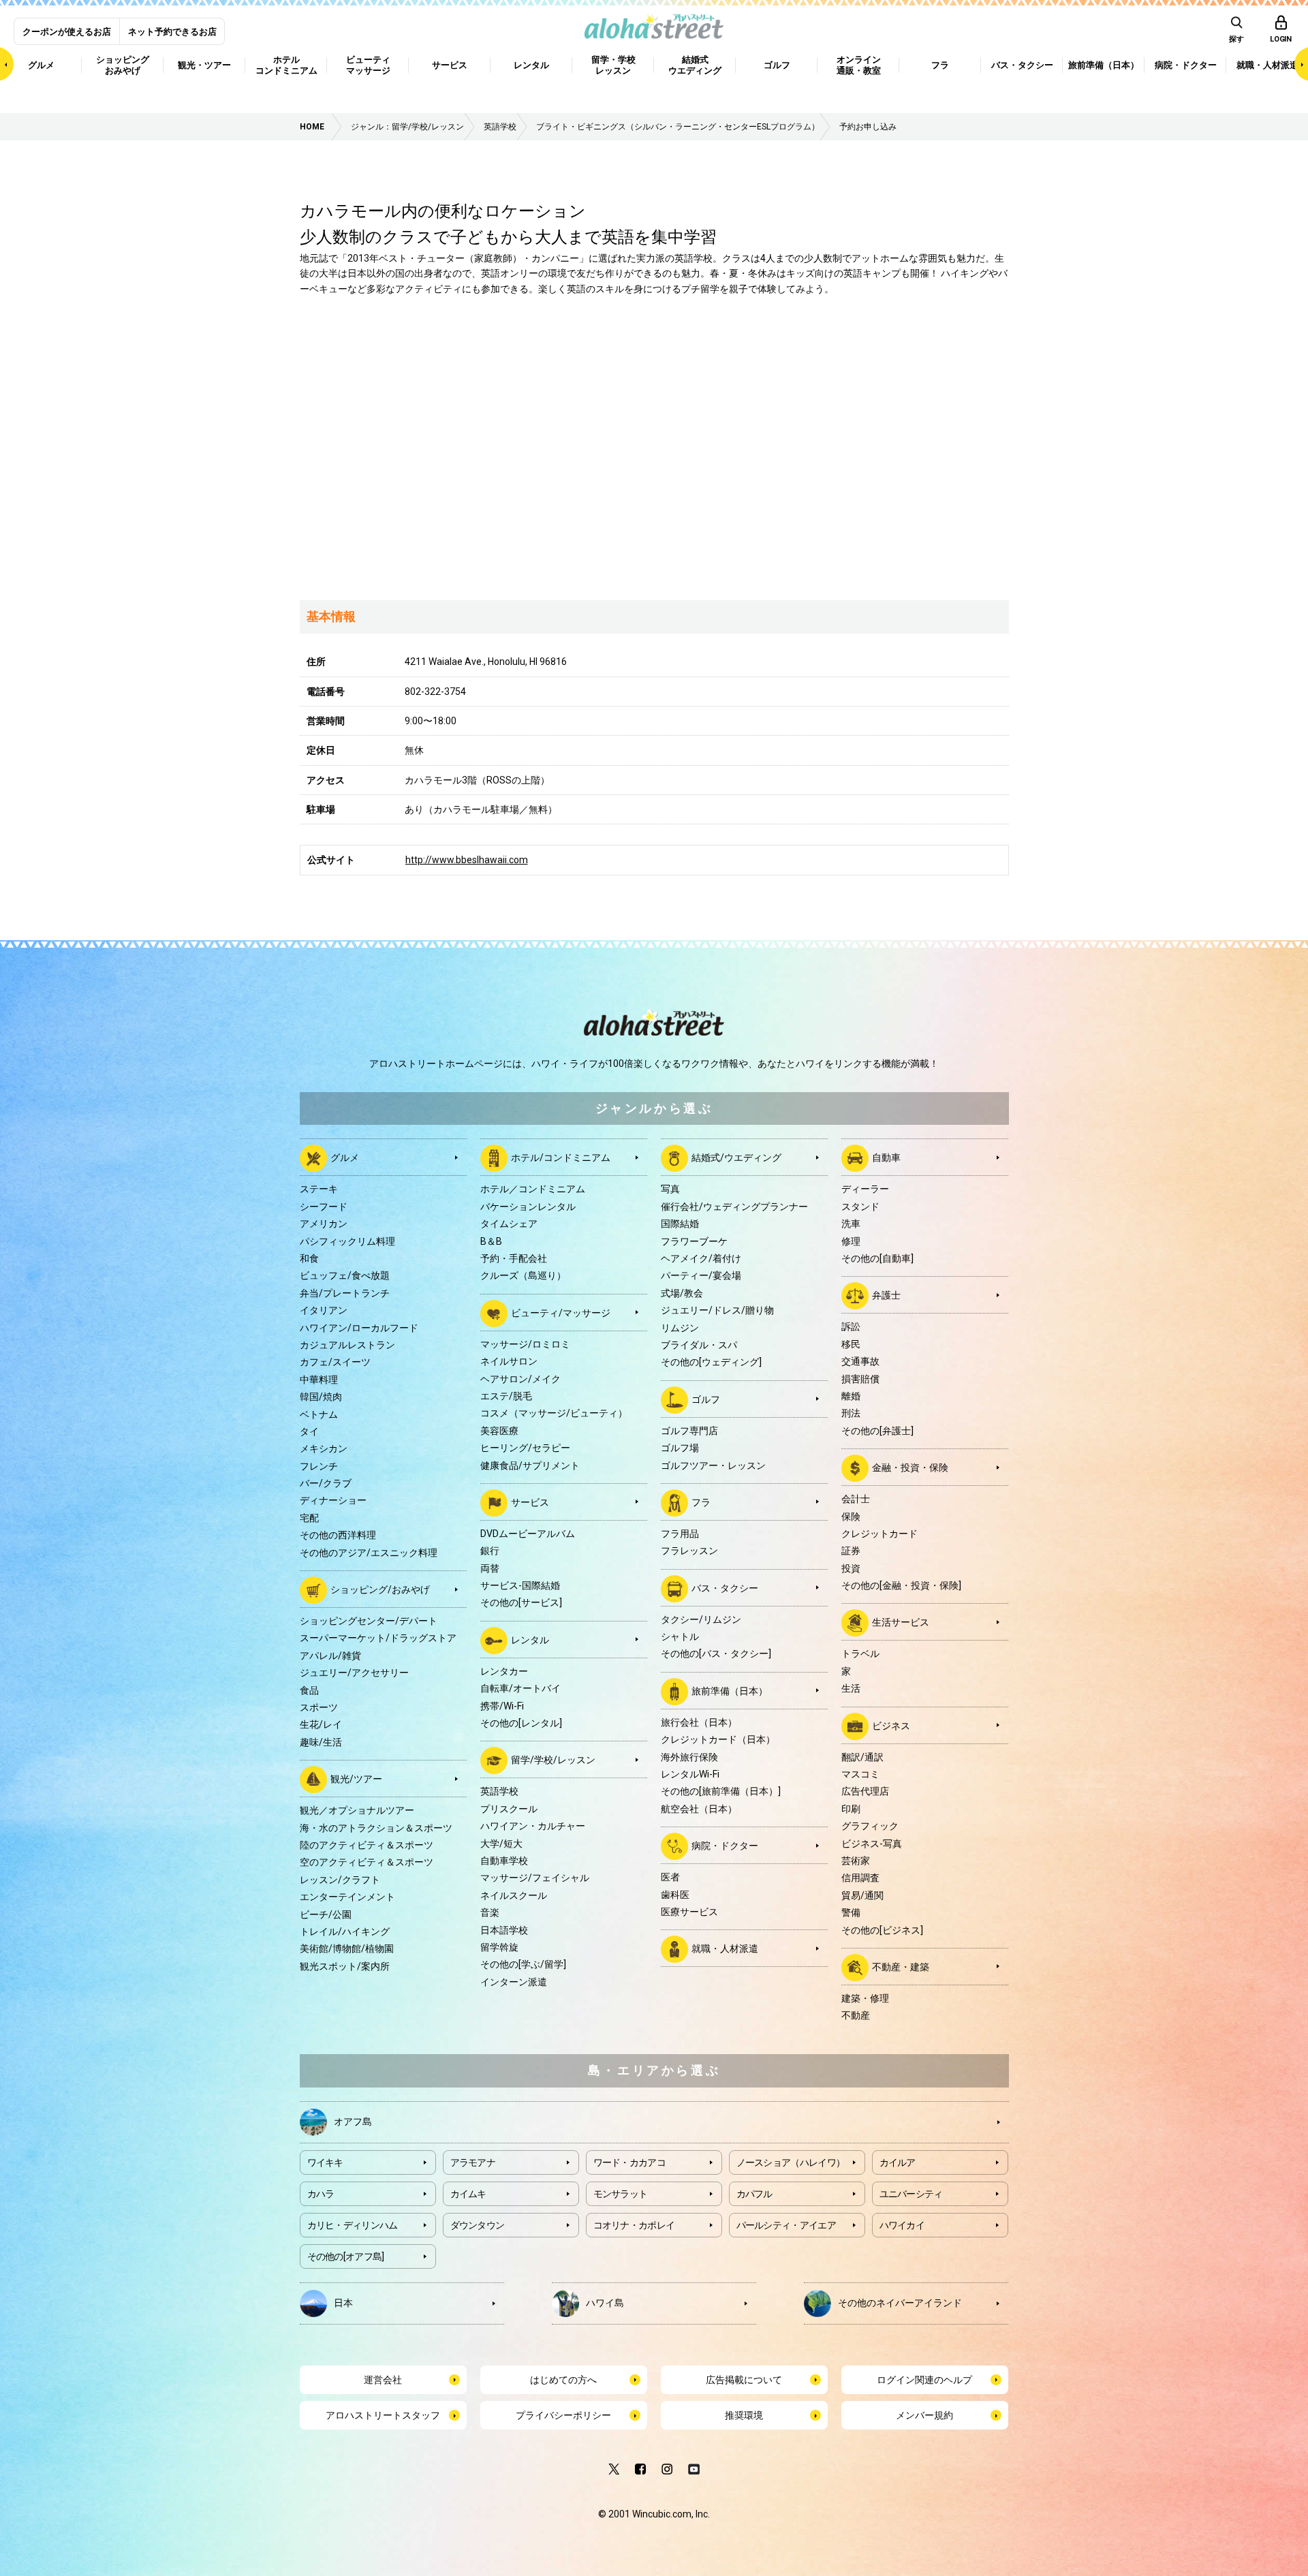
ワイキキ (325, 2162)
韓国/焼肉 (321, 1397)
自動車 (886, 1158)
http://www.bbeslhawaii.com (467, 860)
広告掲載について (744, 2380)
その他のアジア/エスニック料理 (369, 1553)
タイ (309, 1431)
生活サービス (901, 1622)
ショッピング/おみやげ (380, 1589)
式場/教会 (682, 1293)
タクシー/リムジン (701, 1619)
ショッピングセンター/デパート (369, 1621)
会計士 (856, 1499)
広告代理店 (865, 1791)
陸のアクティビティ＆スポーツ (367, 1845)
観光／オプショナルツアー (357, 1810)
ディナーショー (333, 1500)
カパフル (754, 2194)
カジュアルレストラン (347, 1345)
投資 (851, 1568)
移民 (851, 1344)
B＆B (491, 1241)
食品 (309, 1690)
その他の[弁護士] (877, 1431)
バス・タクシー (725, 1587)
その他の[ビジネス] (882, 1930)
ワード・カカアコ (629, 2162)
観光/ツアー (356, 1779)
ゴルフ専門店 (689, 1431)
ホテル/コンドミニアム (561, 1158)
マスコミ (860, 1774)
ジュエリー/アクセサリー (354, 1673)
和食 (309, 1258)
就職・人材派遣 (725, 1949)
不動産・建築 (901, 1967)
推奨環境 (744, 2415)
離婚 (851, 1396)
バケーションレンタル (528, 1207)
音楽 (490, 1912)
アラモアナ (473, 2162)
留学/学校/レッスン (553, 1760)
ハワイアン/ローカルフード (359, 1328)
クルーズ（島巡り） (523, 1275)
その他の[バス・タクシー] (716, 1654)
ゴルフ (706, 1399)
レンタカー (504, 1671)
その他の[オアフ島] (346, 2256)
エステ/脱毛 (506, 1396)
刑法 (851, 1413)
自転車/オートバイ (520, 1688)
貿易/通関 (862, 1895)
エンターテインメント (347, 1897)
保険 (851, 1517)
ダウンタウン (478, 2225)
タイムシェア (509, 1224)
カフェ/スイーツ (335, 1362)
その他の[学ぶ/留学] (523, 1964)
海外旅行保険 (689, 1757)
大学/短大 (501, 1844)
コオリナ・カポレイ (634, 2225)
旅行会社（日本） (699, 1722)
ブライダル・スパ (699, 1345)
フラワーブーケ (694, 1241)
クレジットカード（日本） (718, 1739)
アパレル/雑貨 (330, 1656)
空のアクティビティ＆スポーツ (367, 1862)
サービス (530, 1502)
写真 (670, 1189)
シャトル (680, 1636)
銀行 (490, 1551)
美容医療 (499, 1431)
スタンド (860, 1207)
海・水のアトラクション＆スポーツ (376, 1828)
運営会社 (383, 2380)
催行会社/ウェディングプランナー (734, 1207)
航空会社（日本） (699, 1809)
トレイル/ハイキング (345, 1931)
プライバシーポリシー (563, 2415)
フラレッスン (689, 1551)
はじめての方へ (563, 2380)
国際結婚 (680, 1224)
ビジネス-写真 (872, 1844)
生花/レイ (321, 1724)
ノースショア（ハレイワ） (791, 2162)
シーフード (324, 1207)
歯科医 (675, 1895)
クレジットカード (879, 1534)
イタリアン (324, 1310)
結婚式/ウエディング (736, 1158)
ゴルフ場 (680, 1448)
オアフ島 (353, 2121)
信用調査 (860, 1878)
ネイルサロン (509, 1361)
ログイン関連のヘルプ (924, 2380)
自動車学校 (504, 1861)
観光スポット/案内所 (345, 1966)
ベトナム (319, 1414)
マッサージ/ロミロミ (525, 1344)
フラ (701, 1502)
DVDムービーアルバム (528, 1534)
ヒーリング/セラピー (525, 1448)
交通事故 (860, 1361)
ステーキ (319, 1189)
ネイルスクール (514, 1895)
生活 (851, 1688)
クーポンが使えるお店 (67, 32)
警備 (851, 1912)
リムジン (680, 1328)
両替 (490, 1568)
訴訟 (851, 1326)
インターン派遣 (514, 1982)
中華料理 (319, 1380)
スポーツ (319, 1707)
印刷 (851, 1809)
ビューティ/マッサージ (561, 1313)
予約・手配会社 (514, 1258)
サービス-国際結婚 (520, 1585)
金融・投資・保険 (910, 1468)
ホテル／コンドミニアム (533, 1189)
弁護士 (886, 1295)
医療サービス (689, 1912)
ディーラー (865, 1189)
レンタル (530, 1640)
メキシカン (324, 1448)
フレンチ (319, 1466)
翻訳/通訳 (862, 1757)
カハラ (321, 2194)
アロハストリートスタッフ (383, 2415)
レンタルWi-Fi (690, 1774)
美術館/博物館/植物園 (347, 1949)
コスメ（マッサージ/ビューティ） (554, 1413)
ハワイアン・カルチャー (533, 1826)
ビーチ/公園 (326, 1914)
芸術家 (856, 1861)
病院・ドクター (725, 1846)
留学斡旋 (499, 1947)
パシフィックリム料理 (347, 1241)
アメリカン (324, 1224)
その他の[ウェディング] (711, 1362)
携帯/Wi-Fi (502, 1706)
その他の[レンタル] (521, 1723)
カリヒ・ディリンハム (353, 2225)
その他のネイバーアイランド (900, 2302)
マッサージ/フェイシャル (535, 1878)
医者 (670, 1877)
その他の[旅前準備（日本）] (721, 1791)
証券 (851, 1551)
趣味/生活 (321, 1742)
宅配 (309, 1518)
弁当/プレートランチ (345, 1293)
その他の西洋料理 (338, 1535)
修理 (851, 1241)
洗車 (851, 1224)
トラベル (860, 1654)
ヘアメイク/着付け (701, 1258)
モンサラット (621, 2194)
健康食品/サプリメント (530, 1465)
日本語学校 (504, 1930)
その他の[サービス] (521, 1602)
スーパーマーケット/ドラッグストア (378, 1638)
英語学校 (499, 1791)
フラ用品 (680, 1534)
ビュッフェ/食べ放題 (345, 1275)
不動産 (856, 2015)
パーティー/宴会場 (701, 1275)
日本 (343, 2302)
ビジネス (891, 1725)
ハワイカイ (902, 2225)
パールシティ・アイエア (786, 2225)
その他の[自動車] (877, 1258)
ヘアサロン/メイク (520, 1379)
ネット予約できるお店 (172, 32)
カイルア (898, 2162)
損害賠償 (860, 1379)
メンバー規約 (924, 2415)
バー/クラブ (326, 1483)
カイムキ (468, 2194)
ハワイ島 (605, 2302)
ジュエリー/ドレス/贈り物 (717, 1310)
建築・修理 (865, 1998)
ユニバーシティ (911, 2194)
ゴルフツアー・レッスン (713, 1465)
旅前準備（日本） (730, 1691)
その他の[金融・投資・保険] (901, 1585)
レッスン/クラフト (340, 1880)
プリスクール (509, 1809)
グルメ (345, 1158)
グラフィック (870, 1826)
